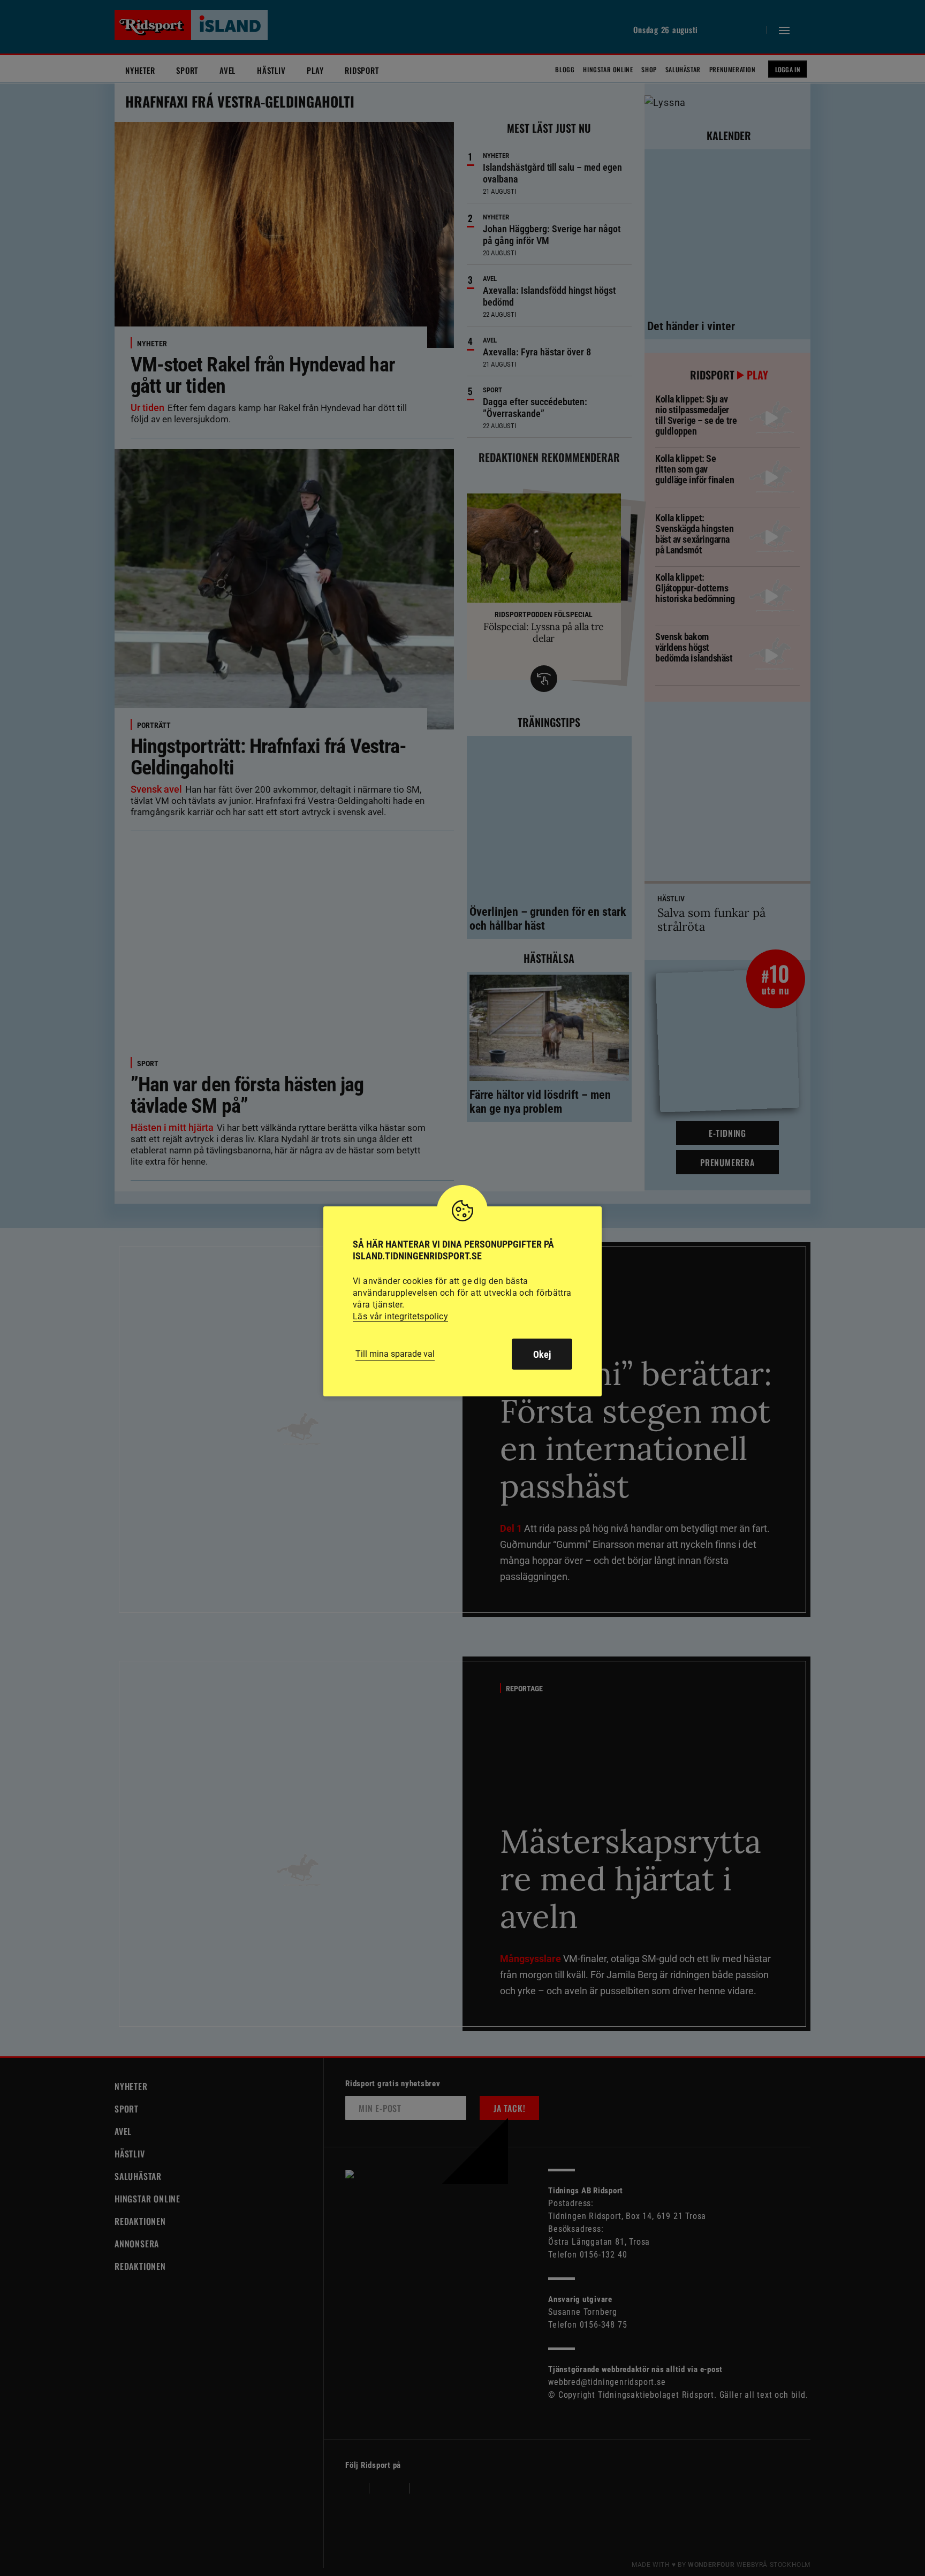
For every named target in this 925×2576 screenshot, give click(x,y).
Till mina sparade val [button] (395, 1354)
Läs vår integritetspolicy (400, 1316)
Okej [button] (542, 1354)
